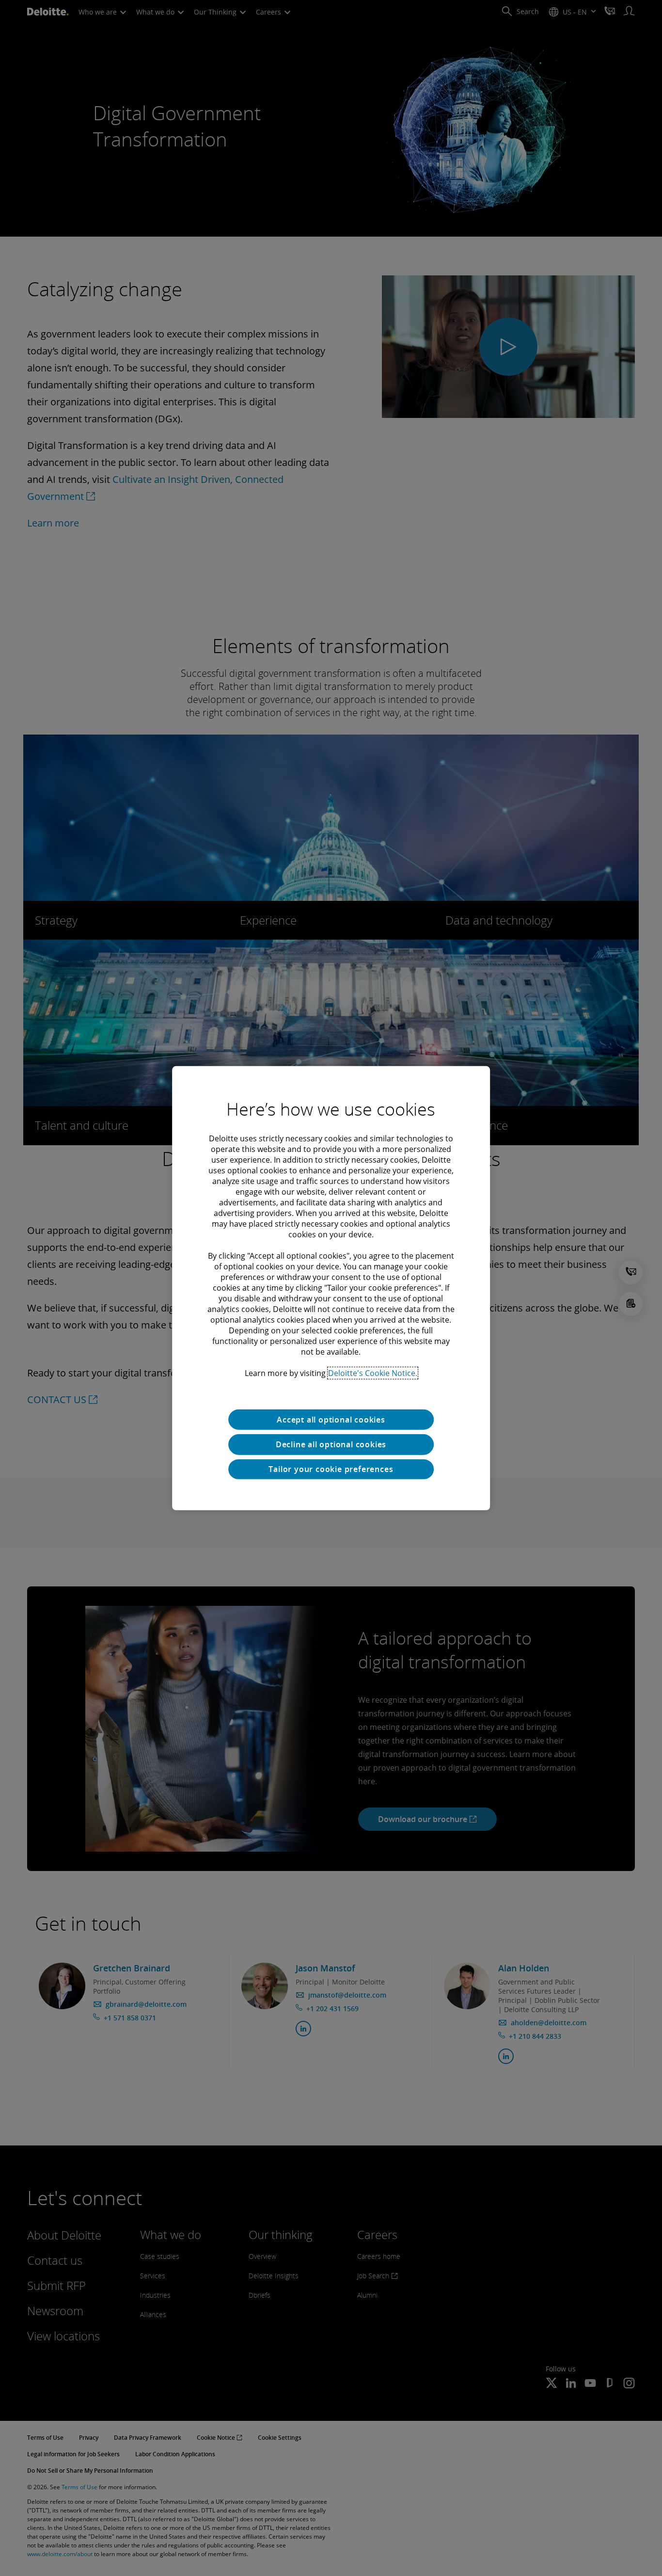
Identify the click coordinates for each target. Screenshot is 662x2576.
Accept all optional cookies (331, 1419)
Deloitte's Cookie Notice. (373, 1373)
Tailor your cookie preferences (331, 1469)
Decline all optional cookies (331, 1444)
